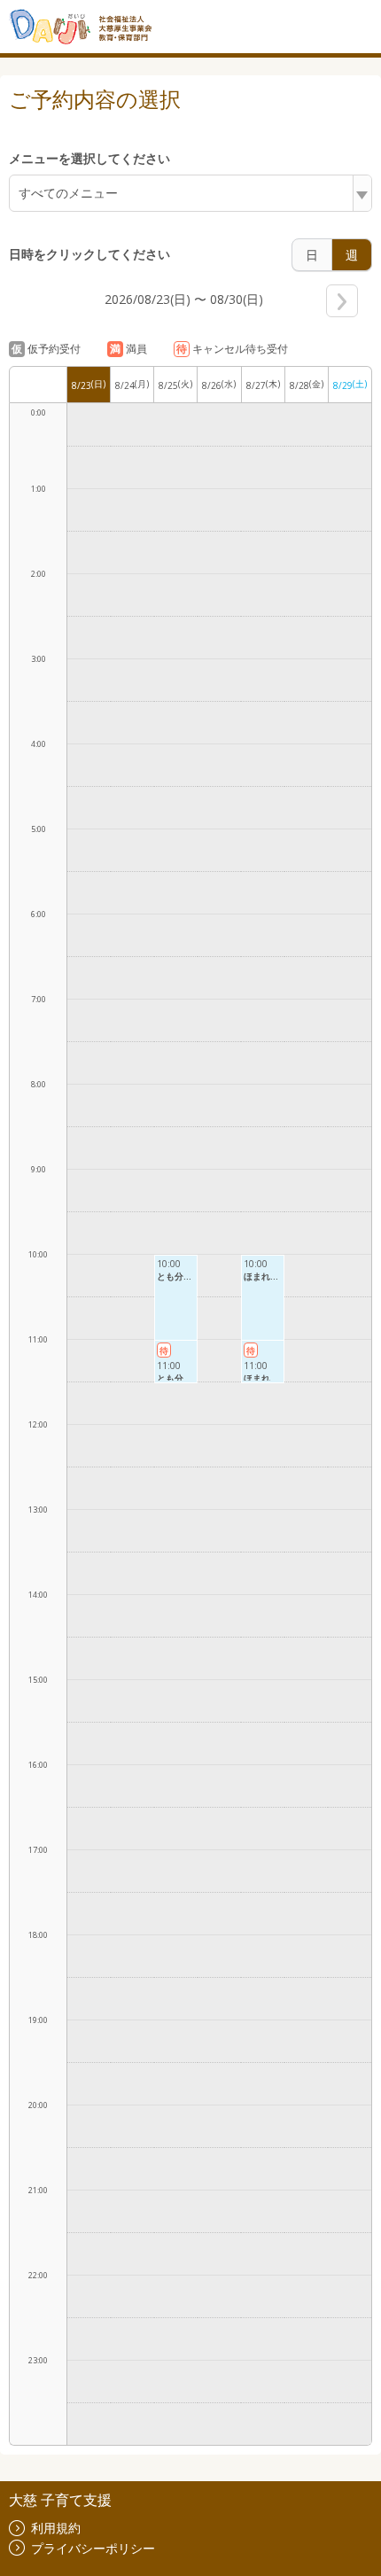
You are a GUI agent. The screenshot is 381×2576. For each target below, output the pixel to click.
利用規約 (56, 2528)
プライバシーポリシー (93, 2548)
